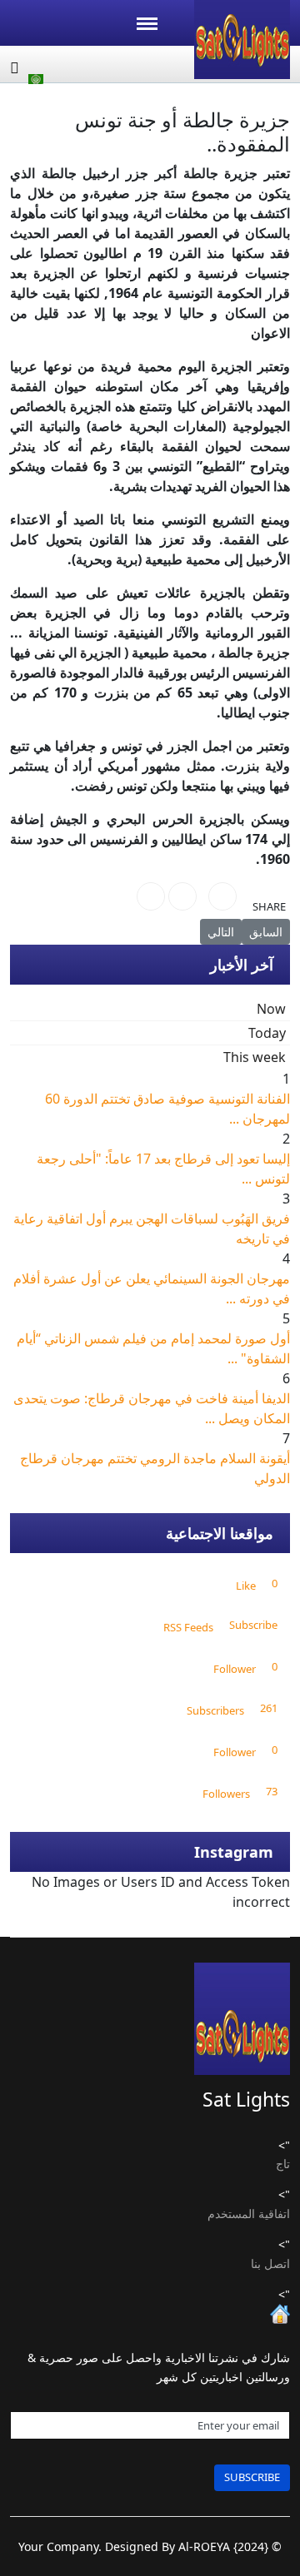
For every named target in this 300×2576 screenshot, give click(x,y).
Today (267, 1033)
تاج (283, 2164)
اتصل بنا (270, 2263)
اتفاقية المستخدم (249, 2214)
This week (255, 1057)
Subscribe (252, 2477)
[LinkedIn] (151, 896)
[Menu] (147, 24)
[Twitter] (182, 896)
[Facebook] (222, 896)
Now (271, 1009)
